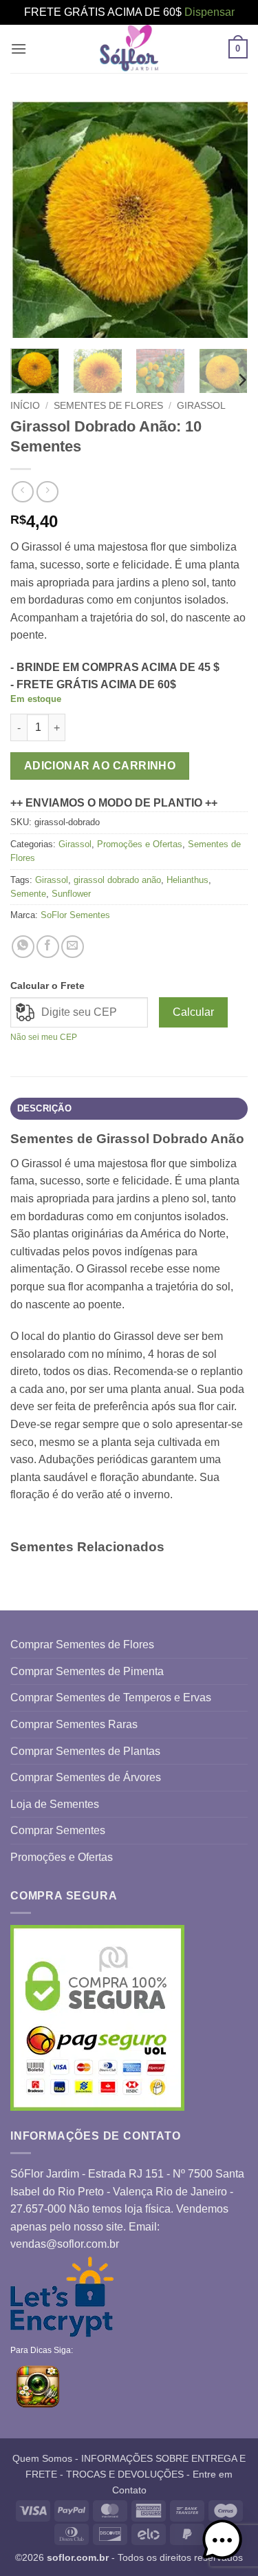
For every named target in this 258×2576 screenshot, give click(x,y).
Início (25, 406)
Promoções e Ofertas (140, 844)
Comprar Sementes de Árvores (86, 1777)
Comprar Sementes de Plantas (85, 1751)
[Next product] (22, 492)
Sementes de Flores (108, 406)
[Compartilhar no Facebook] (48, 947)
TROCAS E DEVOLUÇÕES (125, 2474)
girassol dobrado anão (117, 880)
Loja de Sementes (55, 1804)
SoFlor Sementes (75, 915)
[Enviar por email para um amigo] (73, 947)
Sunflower (71, 894)
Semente (28, 894)
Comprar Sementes (58, 1830)
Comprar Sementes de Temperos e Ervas (111, 1697)
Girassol (201, 406)
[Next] (226, 219)
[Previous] (32, 219)
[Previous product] (47, 492)
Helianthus (187, 880)
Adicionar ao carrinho (100, 766)
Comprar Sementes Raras (74, 1724)
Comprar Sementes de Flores (82, 1644)
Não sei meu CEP (44, 1037)
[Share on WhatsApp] (23, 947)
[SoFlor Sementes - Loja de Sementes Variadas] (129, 49)
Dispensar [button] (209, 12)
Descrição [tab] (44, 1108)
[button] (19, 49)
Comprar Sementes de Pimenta (87, 1671)
